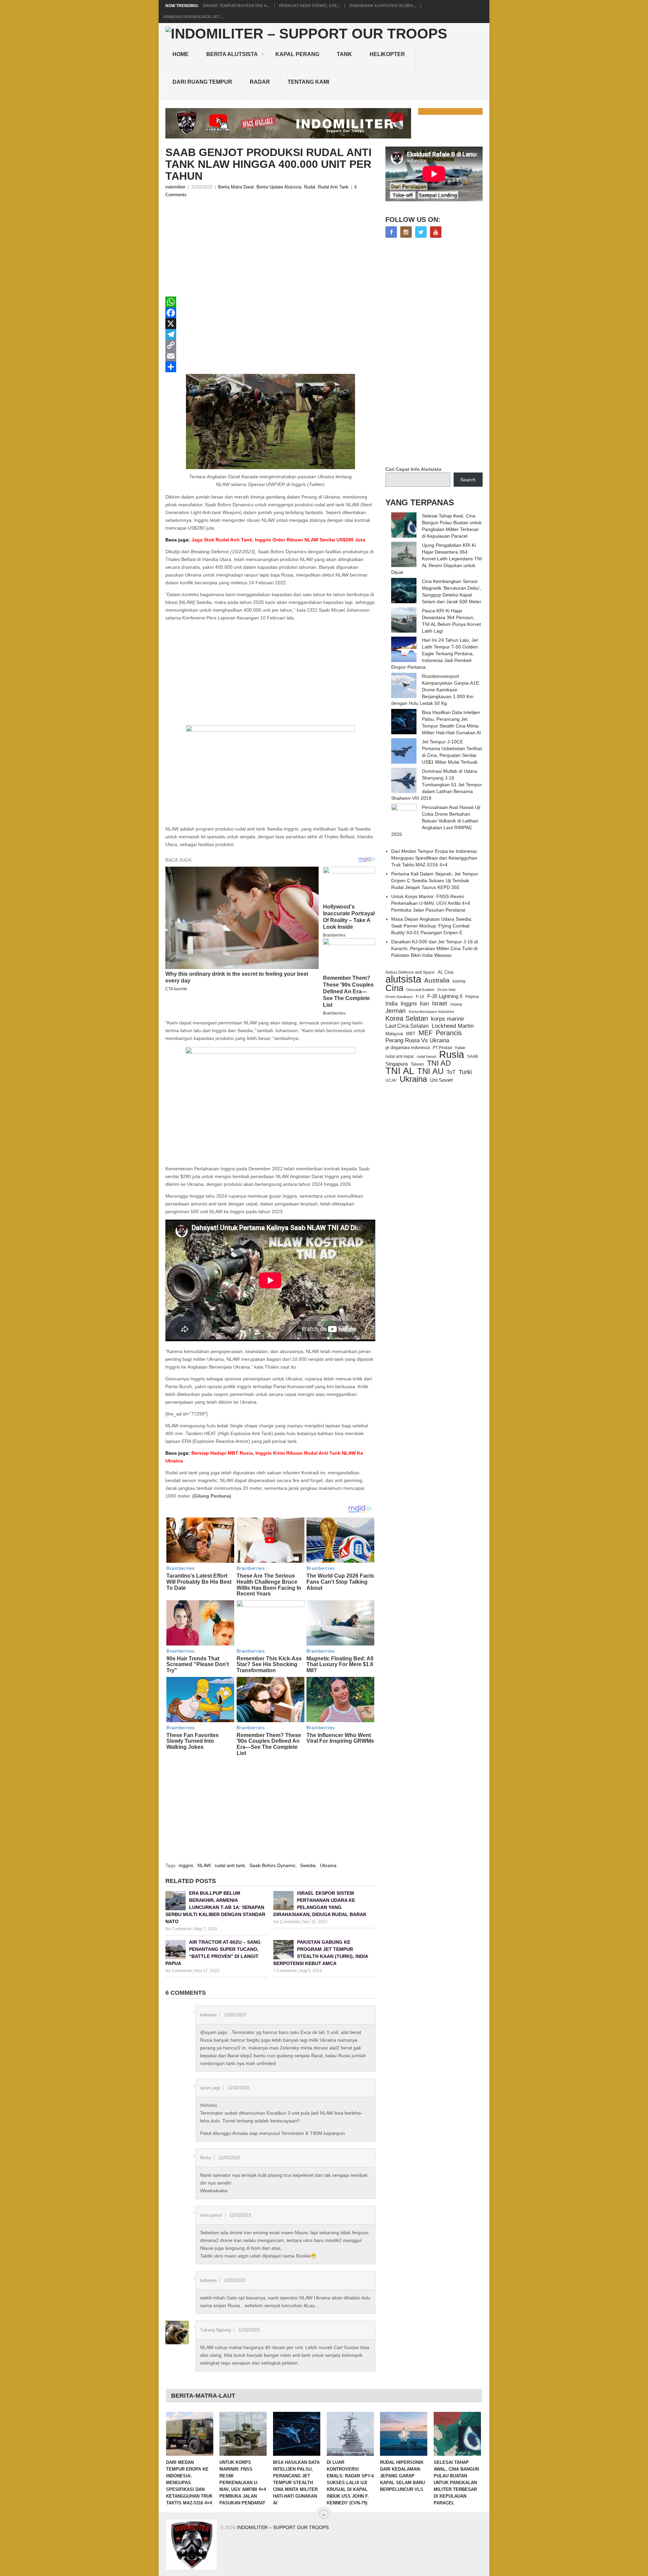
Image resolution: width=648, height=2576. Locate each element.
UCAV (391, 1080)
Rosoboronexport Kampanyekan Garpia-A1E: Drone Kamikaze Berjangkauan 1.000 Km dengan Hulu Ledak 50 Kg (436, 690)
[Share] (270, 367)
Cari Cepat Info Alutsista (413, 469)
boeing (459, 981)
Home (181, 54)
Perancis (449, 1033)
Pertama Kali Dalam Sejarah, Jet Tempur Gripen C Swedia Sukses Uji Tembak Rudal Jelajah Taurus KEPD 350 (435, 881)
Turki (465, 1072)
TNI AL (400, 1071)
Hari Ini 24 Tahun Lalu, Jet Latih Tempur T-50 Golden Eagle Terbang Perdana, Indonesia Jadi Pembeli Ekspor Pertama (435, 654)
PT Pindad (442, 1048)
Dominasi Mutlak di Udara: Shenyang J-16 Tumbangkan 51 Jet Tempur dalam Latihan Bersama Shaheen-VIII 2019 (437, 785)
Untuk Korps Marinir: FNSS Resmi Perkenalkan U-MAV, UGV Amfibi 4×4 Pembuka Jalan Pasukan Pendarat (431, 903)
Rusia (452, 1054)
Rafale (460, 1048)
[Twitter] (421, 232)
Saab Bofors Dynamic (273, 1865)
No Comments (179, 1929)
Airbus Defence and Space (410, 972)
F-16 (420, 997)
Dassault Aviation (420, 990)
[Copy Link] (270, 345)
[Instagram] (406, 232)
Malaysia (394, 1034)
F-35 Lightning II (445, 996)
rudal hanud (426, 1056)
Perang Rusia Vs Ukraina (417, 1040)
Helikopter (387, 54)
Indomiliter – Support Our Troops (283, 2527)
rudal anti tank (230, 1865)
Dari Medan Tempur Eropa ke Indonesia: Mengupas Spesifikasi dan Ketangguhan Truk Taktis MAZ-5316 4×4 (435, 858)
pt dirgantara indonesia (408, 1048)
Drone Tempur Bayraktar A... (237, 6)
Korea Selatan (407, 1018)
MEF (426, 1033)
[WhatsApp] (270, 302)
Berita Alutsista (232, 54)
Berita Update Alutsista (279, 187)
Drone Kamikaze (399, 997)
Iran (424, 1004)
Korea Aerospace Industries (431, 1012)
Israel (439, 1003)
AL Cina (446, 972)
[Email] (270, 356)
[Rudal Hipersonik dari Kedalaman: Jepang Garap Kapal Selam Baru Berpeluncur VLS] (404, 2434)
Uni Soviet (441, 1080)
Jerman (396, 1011)
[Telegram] (270, 334)
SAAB (473, 1056)
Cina (394, 988)
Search (468, 480)
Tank (344, 54)
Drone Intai (446, 990)
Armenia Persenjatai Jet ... (193, 17)
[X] (270, 324)
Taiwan (417, 1064)
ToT (451, 1072)
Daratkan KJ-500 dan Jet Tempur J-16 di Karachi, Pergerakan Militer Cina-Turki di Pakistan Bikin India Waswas (435, 948)
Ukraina (328, 1865)
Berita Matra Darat (236, 187)
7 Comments (285, 1971)
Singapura (397, 1064)
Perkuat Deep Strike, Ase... (310, 6)
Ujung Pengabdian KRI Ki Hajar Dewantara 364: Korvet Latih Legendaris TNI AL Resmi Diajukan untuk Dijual (437, 559)
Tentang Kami (308, 82)
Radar (260, 82)
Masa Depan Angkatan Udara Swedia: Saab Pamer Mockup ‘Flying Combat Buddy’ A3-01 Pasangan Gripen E (432, 926)
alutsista (403, 979)
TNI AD (439, 1063)
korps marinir (448, 1019)
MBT (411, 1034)
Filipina (472, 997)
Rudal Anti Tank (333, 187)
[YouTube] (436, 232)
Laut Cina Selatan (407, 1026)
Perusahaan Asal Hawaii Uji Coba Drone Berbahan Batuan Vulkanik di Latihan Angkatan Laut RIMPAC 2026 (436, 821)
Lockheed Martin (453, 1026)
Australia (437, 980)
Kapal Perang (297, 54)
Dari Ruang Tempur (202, 82)
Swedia (308, 1865)
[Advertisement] (270, 249)
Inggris (186, 1865)
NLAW (204, 1865)
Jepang (456, 1004)
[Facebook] (270, 313)
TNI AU (430, 1071)
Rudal (310, 187)
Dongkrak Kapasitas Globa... (383, 6)
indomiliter (175, 187)
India (391, 1003)
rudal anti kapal (400, 1056)
